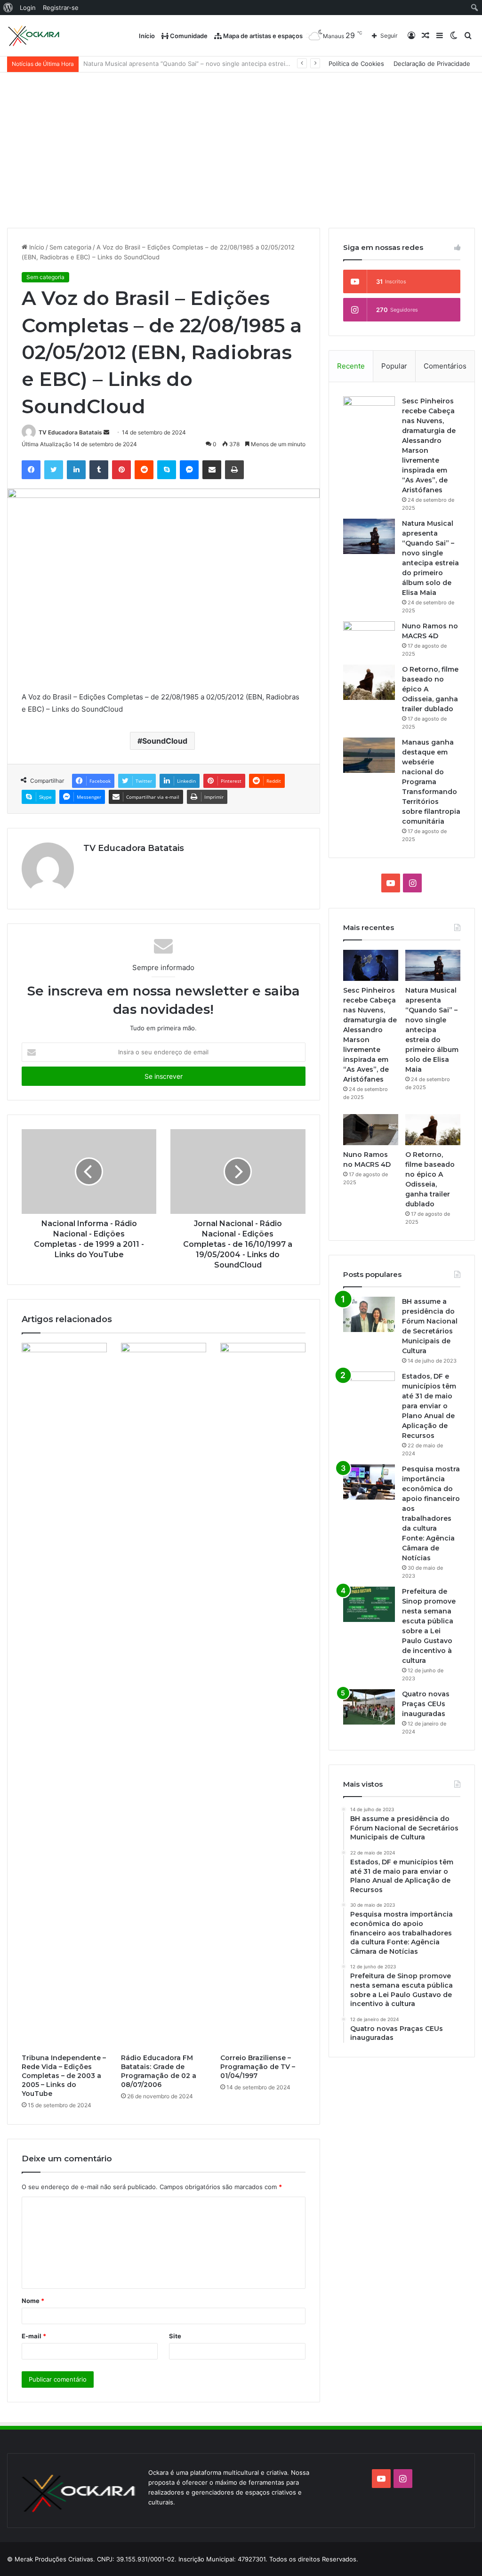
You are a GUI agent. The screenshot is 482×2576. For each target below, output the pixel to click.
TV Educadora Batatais (70, 432)
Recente (351, 366)
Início (147, 36)
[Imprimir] (234, 470)
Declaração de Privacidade (432, 64)
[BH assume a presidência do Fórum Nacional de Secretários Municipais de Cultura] (369, 1314)
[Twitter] (54, 470)
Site (175, 2336)
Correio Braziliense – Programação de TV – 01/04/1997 (258, 2067)
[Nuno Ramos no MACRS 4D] (369, 639)
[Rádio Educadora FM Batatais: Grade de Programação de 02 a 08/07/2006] (164, 1696)
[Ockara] (34, 36)
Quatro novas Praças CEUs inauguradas (426, 1704)
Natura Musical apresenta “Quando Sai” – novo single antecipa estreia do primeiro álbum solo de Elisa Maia (432, 1030)
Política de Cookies (356, 64)
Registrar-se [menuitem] (61, 8)
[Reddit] (144, 470)
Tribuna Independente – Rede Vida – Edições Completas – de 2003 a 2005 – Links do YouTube (64, 2076)
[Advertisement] (241, 143)
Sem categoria (70, 247)
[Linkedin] (76, 470)
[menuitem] (8, 8)
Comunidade (188, 36)
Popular (394, 366)
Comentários (445, 366)
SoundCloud (165, 741)
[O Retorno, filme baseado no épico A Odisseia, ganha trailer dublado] (369, 682)
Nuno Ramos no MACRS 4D (123, 64)
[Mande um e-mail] (106, 432)
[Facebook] (31, 470)
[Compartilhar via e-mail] (212, 470)
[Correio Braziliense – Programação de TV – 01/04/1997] (263, 1696)
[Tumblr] (99, 470)
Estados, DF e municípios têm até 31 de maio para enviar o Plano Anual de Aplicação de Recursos (429, 1406)
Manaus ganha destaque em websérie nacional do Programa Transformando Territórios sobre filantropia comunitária (431, 782)
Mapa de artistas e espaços (262, 36)
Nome (33, 2301)
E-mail (34, 2336)
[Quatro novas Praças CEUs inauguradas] (369, 1707)
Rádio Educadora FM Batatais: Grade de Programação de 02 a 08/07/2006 (159, 2071)
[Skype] (167, 470)
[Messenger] (189, 470)
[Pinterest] (121, 470)
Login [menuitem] (28, 8)
